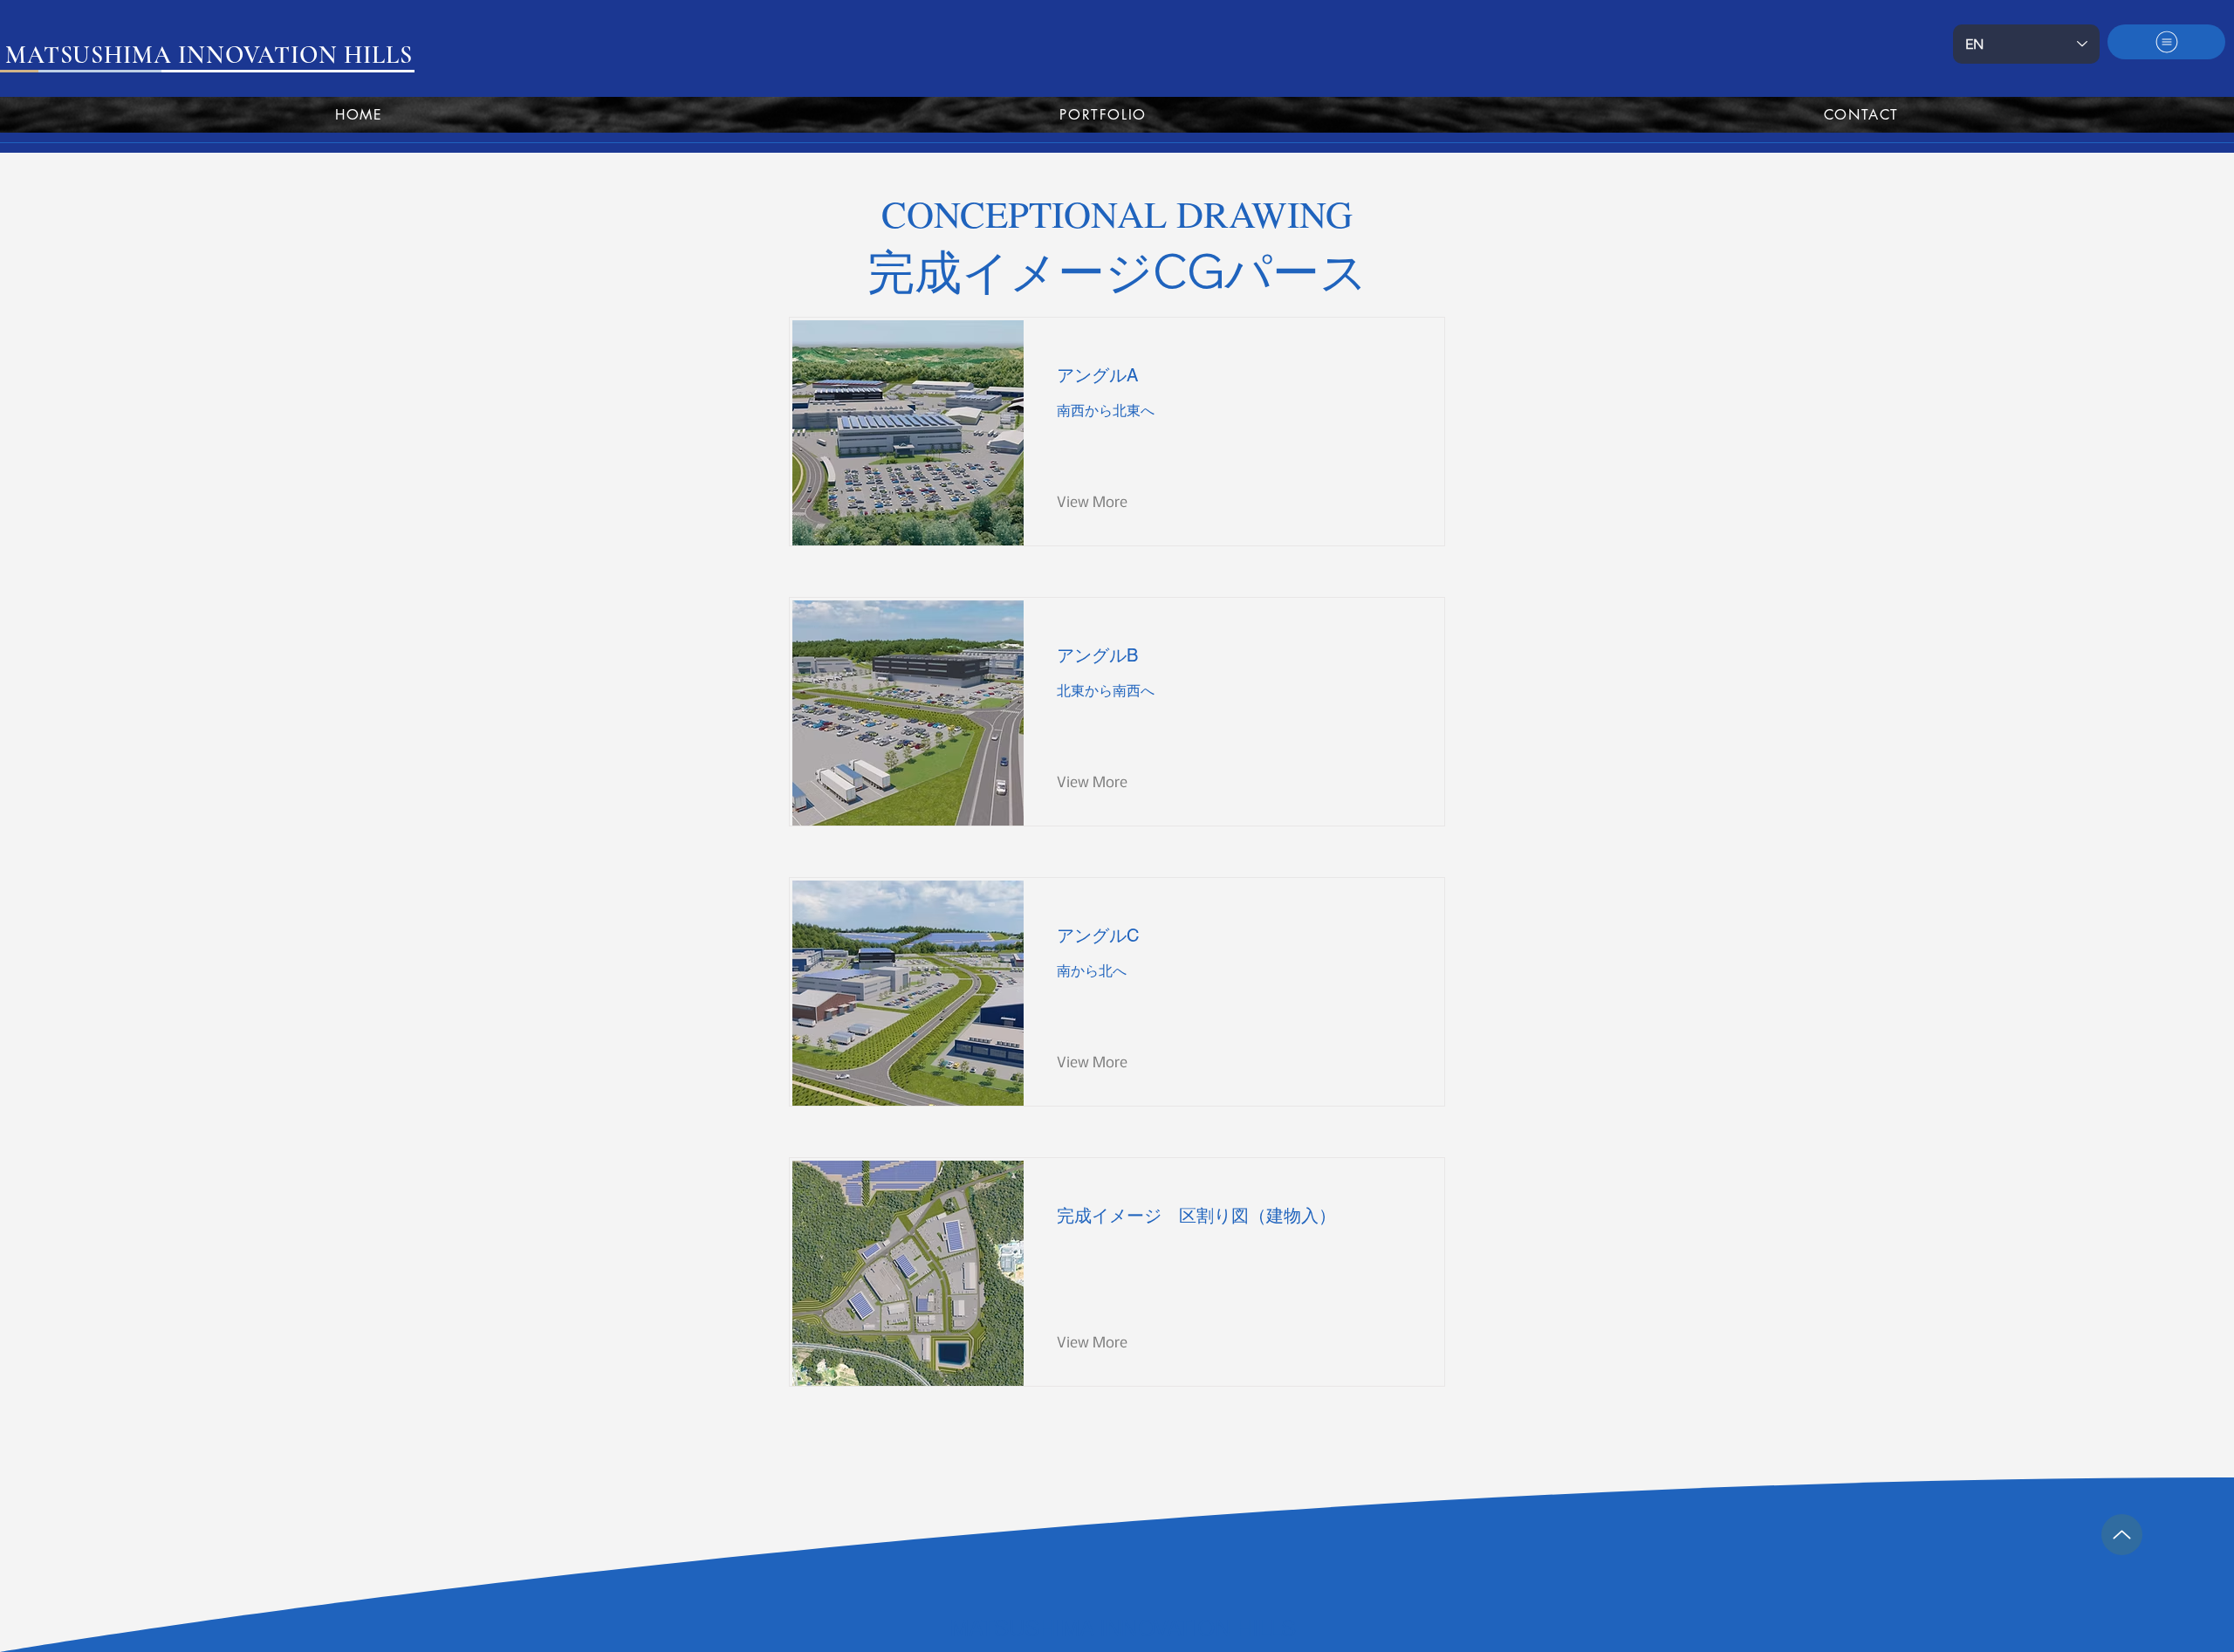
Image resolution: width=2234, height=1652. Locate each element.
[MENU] (2166, 42)
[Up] (2122, 1535)
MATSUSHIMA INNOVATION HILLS (1123, 1628)
